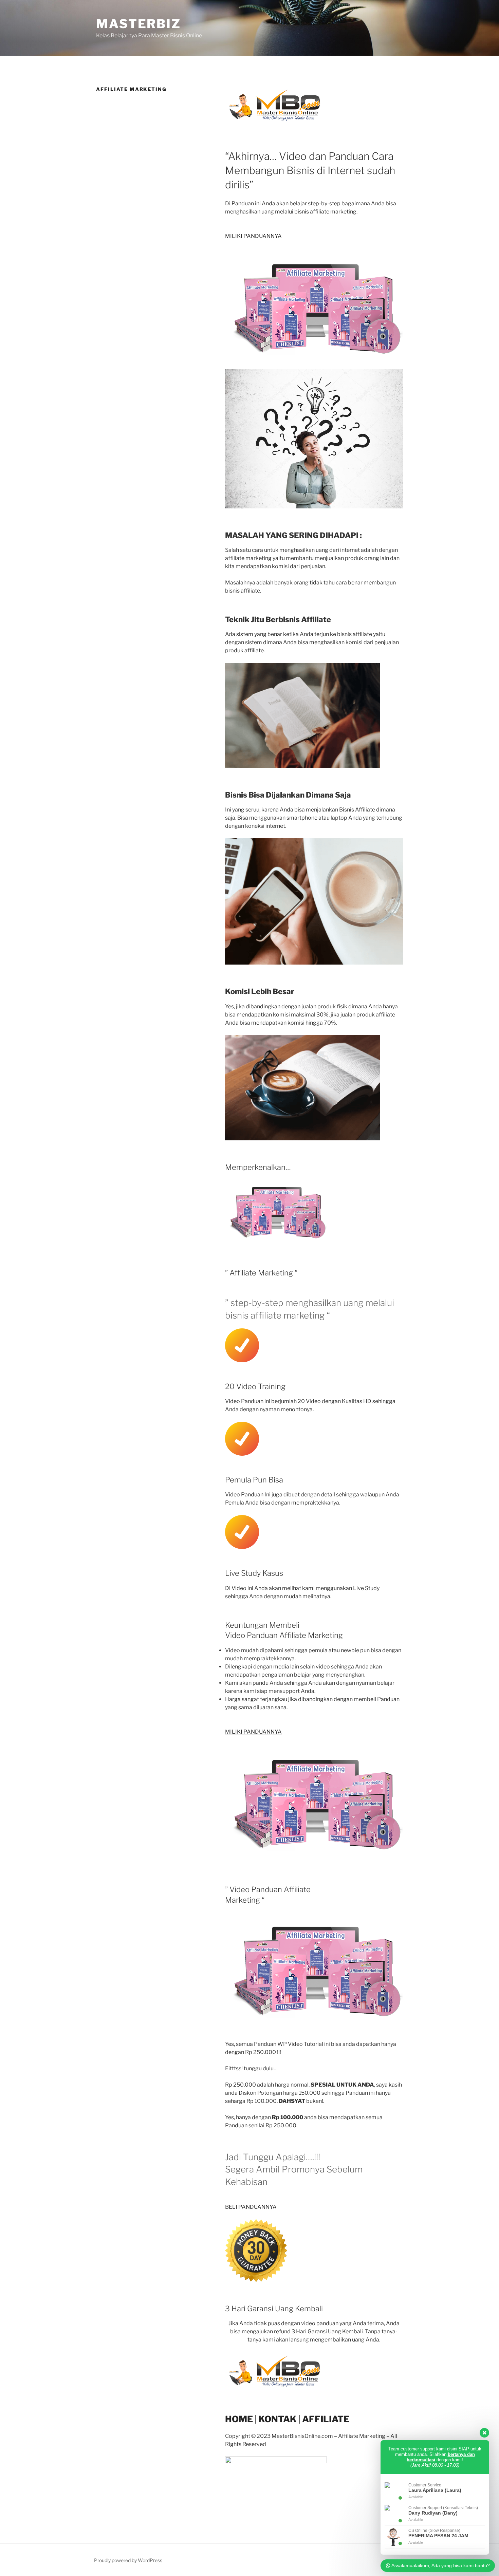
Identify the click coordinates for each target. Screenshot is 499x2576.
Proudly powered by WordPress (128, 2560)
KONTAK (278, 2419)
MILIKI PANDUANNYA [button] (253, 236)
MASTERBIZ (138, 24)
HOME (240, 2419)
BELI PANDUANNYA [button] (251, 2207)
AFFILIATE (326, 2419)
